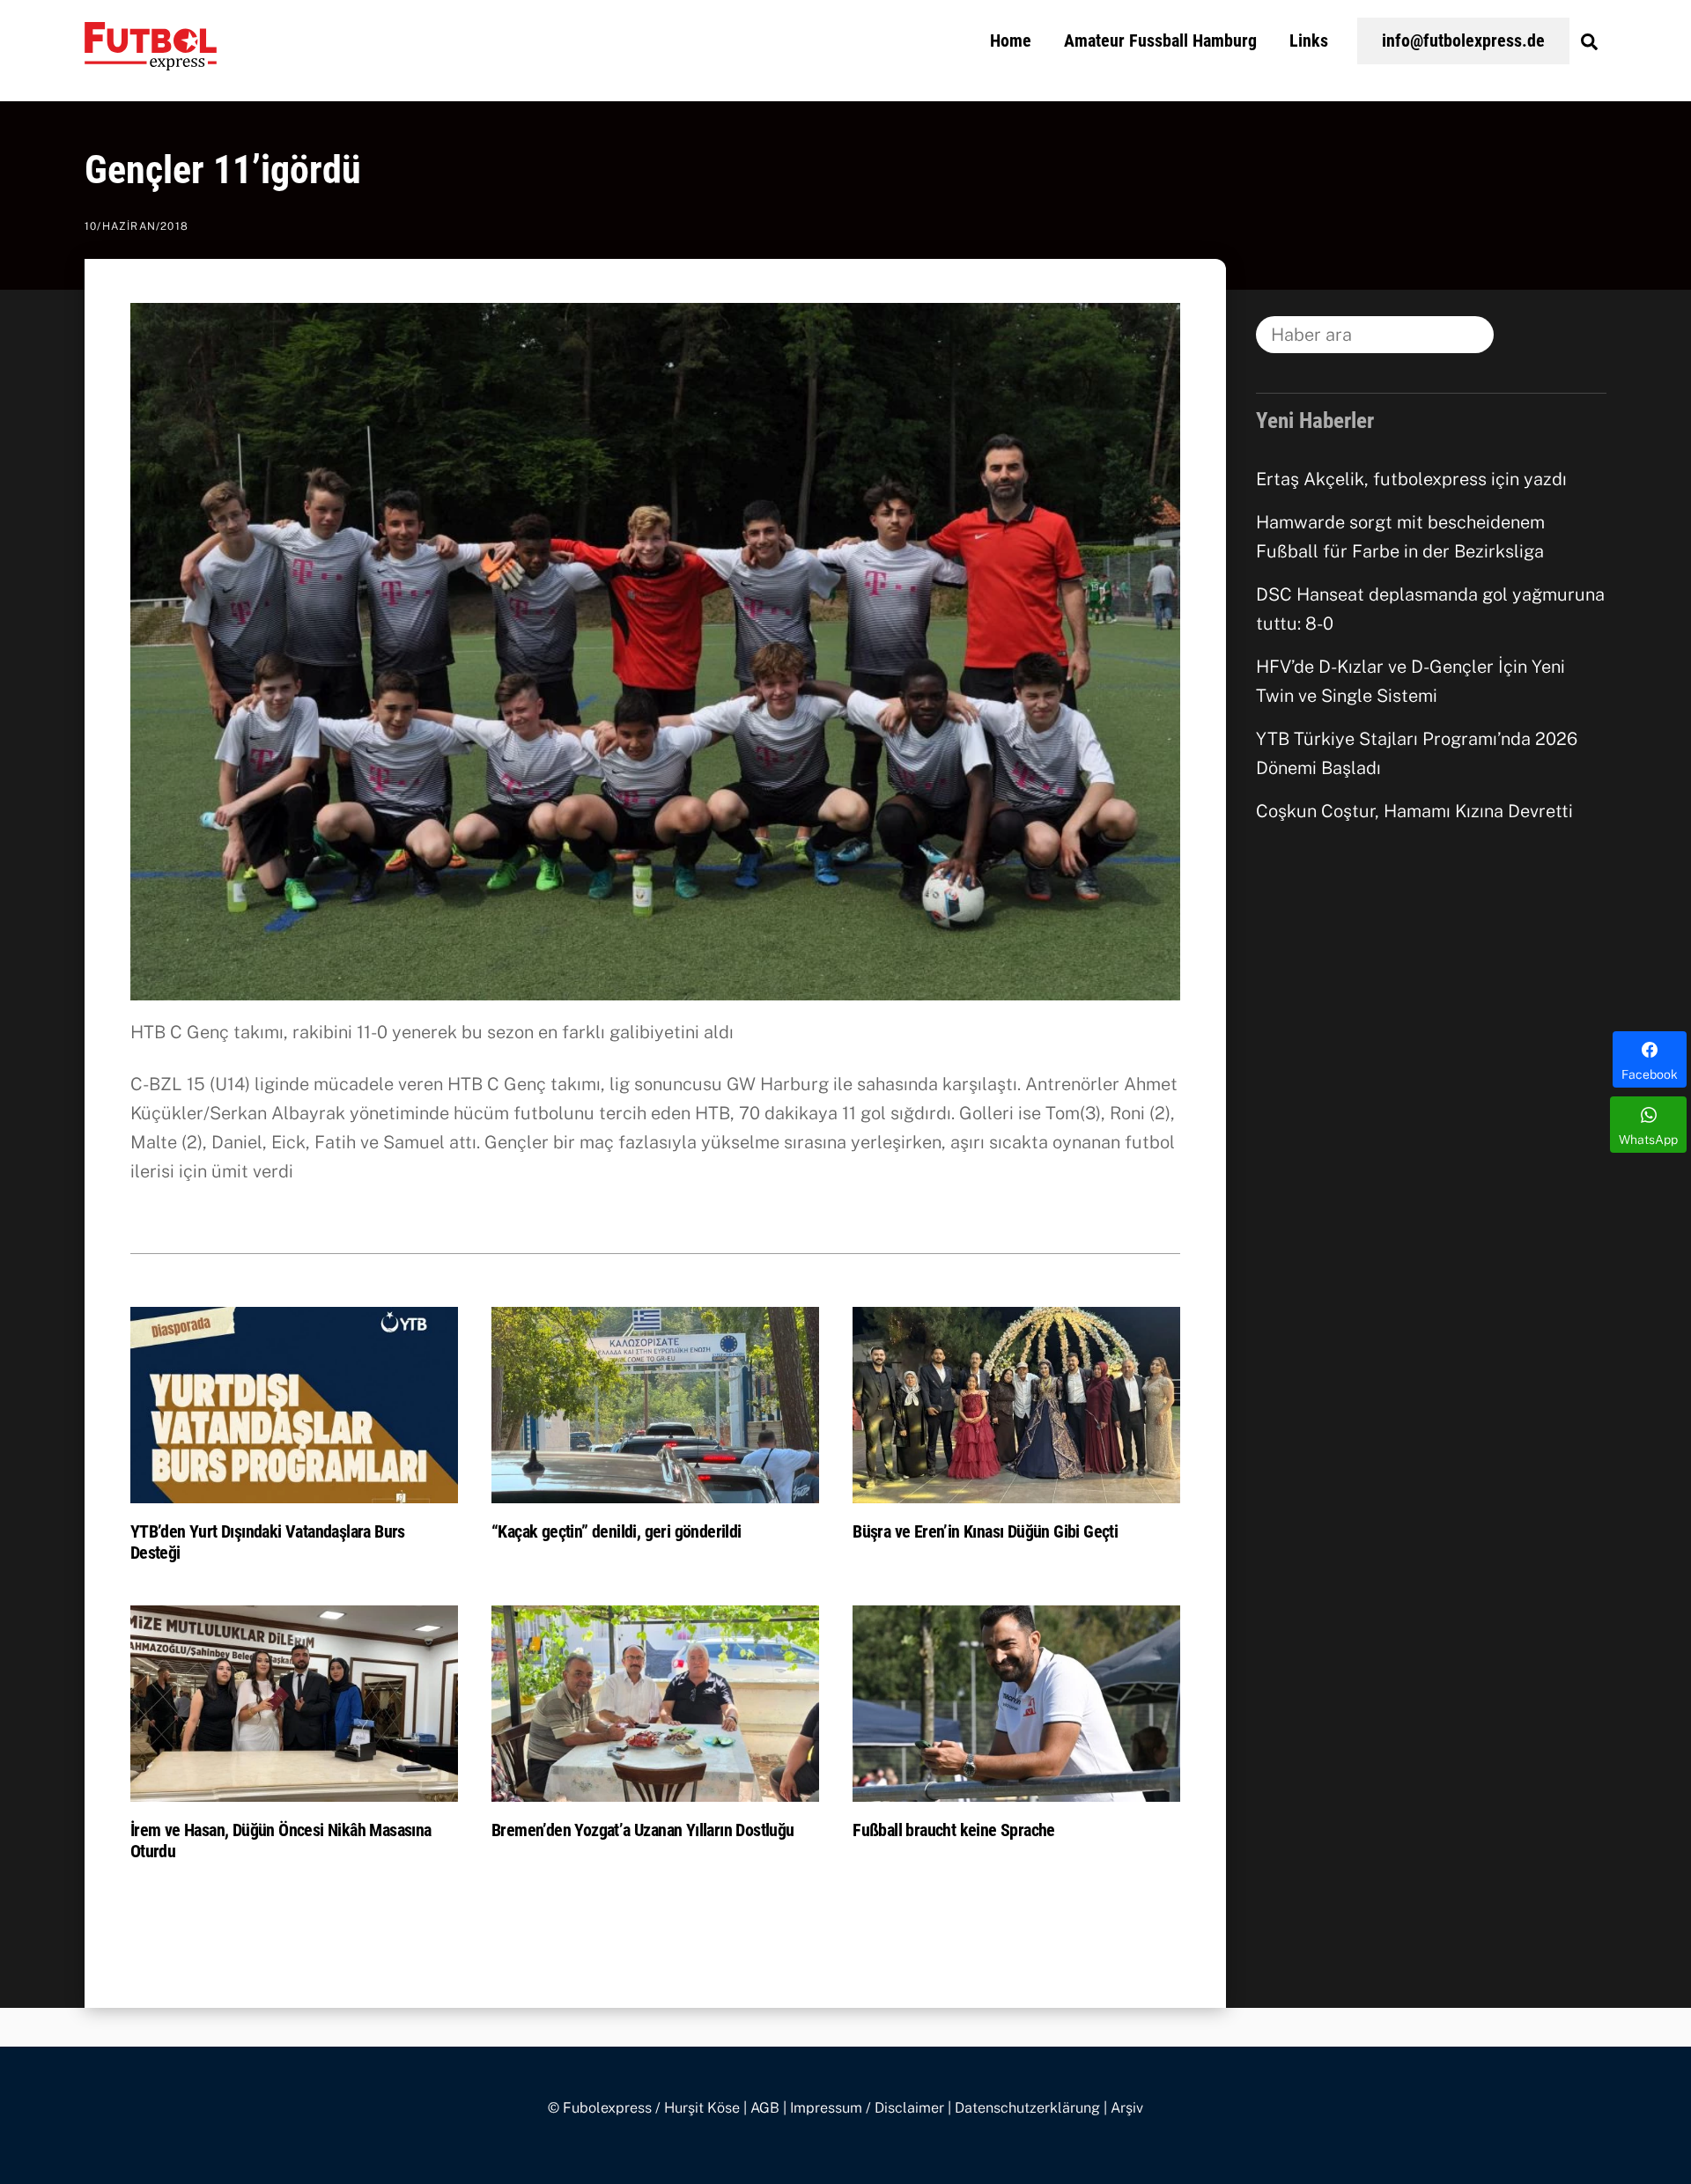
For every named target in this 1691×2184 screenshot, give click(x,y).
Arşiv (1127, 2108)
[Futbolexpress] (151, 60)
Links (1309, 41)
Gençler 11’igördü (223, 170)
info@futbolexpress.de (1463, 41)
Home (1011, 41)
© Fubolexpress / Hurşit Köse (644, 2108)
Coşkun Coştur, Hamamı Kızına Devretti (1414, 811)
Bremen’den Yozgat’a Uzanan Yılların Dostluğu (643, 1830)
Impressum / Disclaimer (867, 2108)
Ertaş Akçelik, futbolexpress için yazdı (1411, 479)
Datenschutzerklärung (1027, 2108)
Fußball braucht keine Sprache (954, 1830)
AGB (765, 2108)
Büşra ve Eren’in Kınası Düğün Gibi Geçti (985, 1531)
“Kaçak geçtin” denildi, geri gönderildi (617, 1531)
